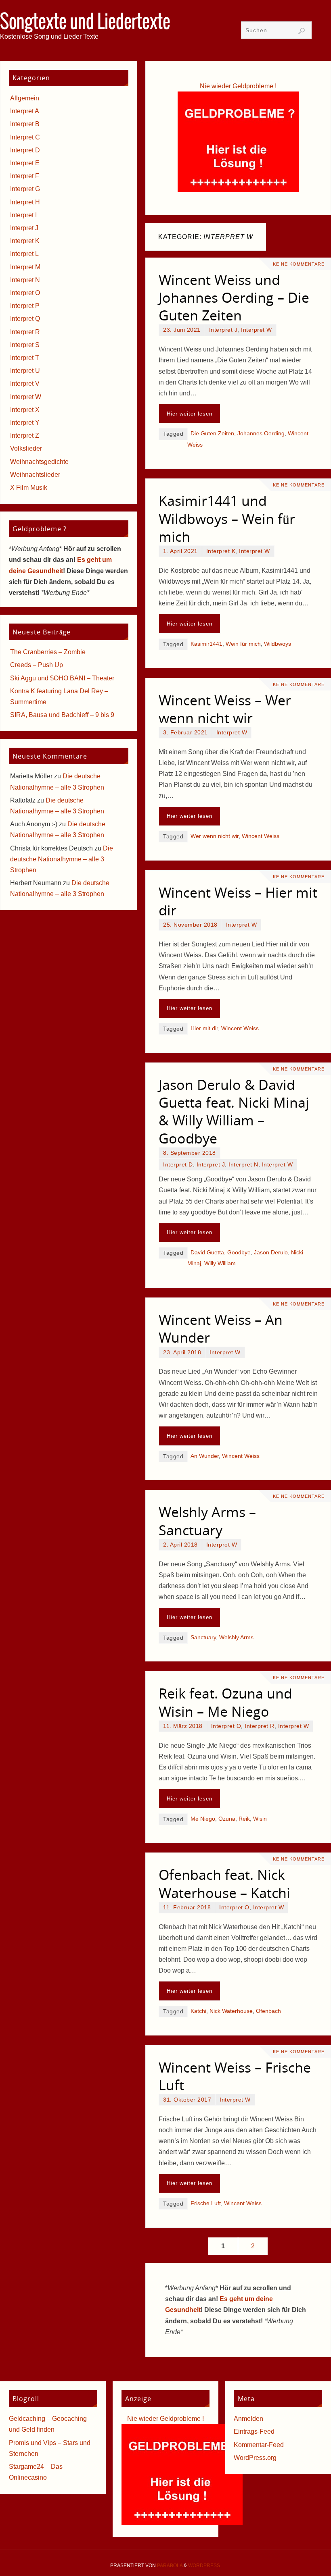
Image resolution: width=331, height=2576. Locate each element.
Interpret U (25, 371)
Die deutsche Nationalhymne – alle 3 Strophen (62, 859)
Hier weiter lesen (190, 414)
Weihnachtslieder (35, 475)
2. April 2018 (180, 1545)
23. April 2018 (182, 1352)
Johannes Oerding (261, 433)
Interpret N (243, 1165)
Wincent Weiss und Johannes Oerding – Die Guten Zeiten (234, 297)
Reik (244, 1819)
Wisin (260, 1819)
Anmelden (248, 2419)
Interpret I (23, 215)
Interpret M (25, 267)
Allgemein (25, 98)
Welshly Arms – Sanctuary (207, 1521)
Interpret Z (25, 436)
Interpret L (24, 254)
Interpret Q (25, 319)
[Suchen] (302, 31)
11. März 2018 (183, 1726)
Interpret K (221, 551)
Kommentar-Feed (259, 2445)
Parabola (170, 2566)
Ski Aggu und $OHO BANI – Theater (62, 678)
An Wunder (205, 1456)
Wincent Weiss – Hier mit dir (238, 901)
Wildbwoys (278, 644)
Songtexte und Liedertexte (85, 23)
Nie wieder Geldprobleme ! (238, 86)
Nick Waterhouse (231, 2011)
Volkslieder (26, 448)
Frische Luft (206, 2203)
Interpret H (25, 202)
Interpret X (25, 410)
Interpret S (25, 345)
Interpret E (25, 163)
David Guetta (207, 1253)
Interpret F (25, 176)
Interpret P (25, 306)
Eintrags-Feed (254, 2432)
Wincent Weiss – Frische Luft (235, 2076)
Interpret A (25, 111)
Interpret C (25, 137)
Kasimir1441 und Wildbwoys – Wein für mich (227, 518)
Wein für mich (243, 644)
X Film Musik (29, 488)
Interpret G (25, 189)
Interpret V (25, 384)
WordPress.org (255, 2458)
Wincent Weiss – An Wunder (221, 1329)
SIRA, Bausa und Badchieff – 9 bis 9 (62, 715)
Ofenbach (268, 2011)
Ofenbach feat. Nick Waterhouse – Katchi (224, 1884)
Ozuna (227, 1819)
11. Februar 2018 (187, 1908)
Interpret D (178, 1165)
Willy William (220, 1263)
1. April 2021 (180, 551)
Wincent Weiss (261, 836)
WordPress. (205, 2566)
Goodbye (239, 1253)
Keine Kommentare (299, 264)
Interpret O (226, 1726)
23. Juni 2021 (182, 330)
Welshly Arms (236, 1637)
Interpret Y (25, 423)
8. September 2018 (190, 1153)
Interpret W (257, 330)
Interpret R (260, 1726)
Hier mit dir (204, 1028)
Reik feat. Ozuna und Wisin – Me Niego (225, 1702)
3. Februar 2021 (185, 733)
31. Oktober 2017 (187, 2100)
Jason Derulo (271, 1253)
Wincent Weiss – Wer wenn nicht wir (225, 709)
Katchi (198, 2011)
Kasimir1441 (206, 644)
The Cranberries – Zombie (48, 652)
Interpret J (223, 330)
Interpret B (25, 124)
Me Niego (203, 1819)
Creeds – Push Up (37, 665)
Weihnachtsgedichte (39, 462)
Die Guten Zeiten (212, 433)
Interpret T (25, 358)
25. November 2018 (190, 925)
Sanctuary (203, 1637)
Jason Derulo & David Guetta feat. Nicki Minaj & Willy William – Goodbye (234, 1111)
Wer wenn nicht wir (215, 836)
